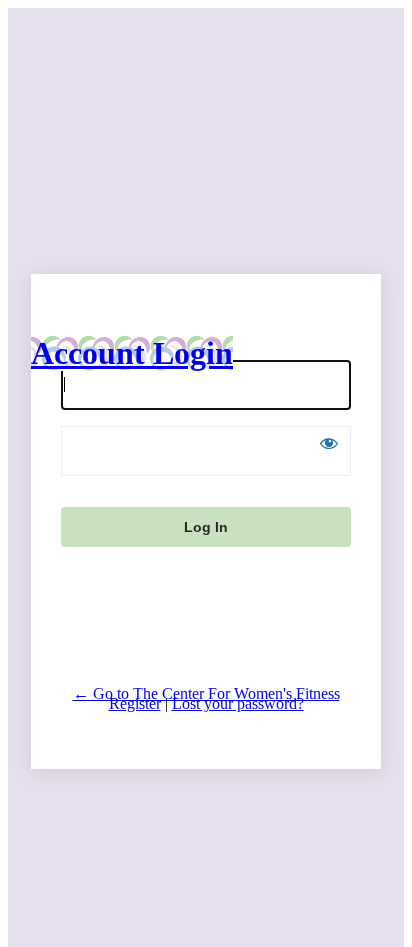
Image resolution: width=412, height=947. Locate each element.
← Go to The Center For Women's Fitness (206, 693)
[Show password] (329, 443)
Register (135, 703)
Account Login (132, 353)
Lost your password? (238, 703)
